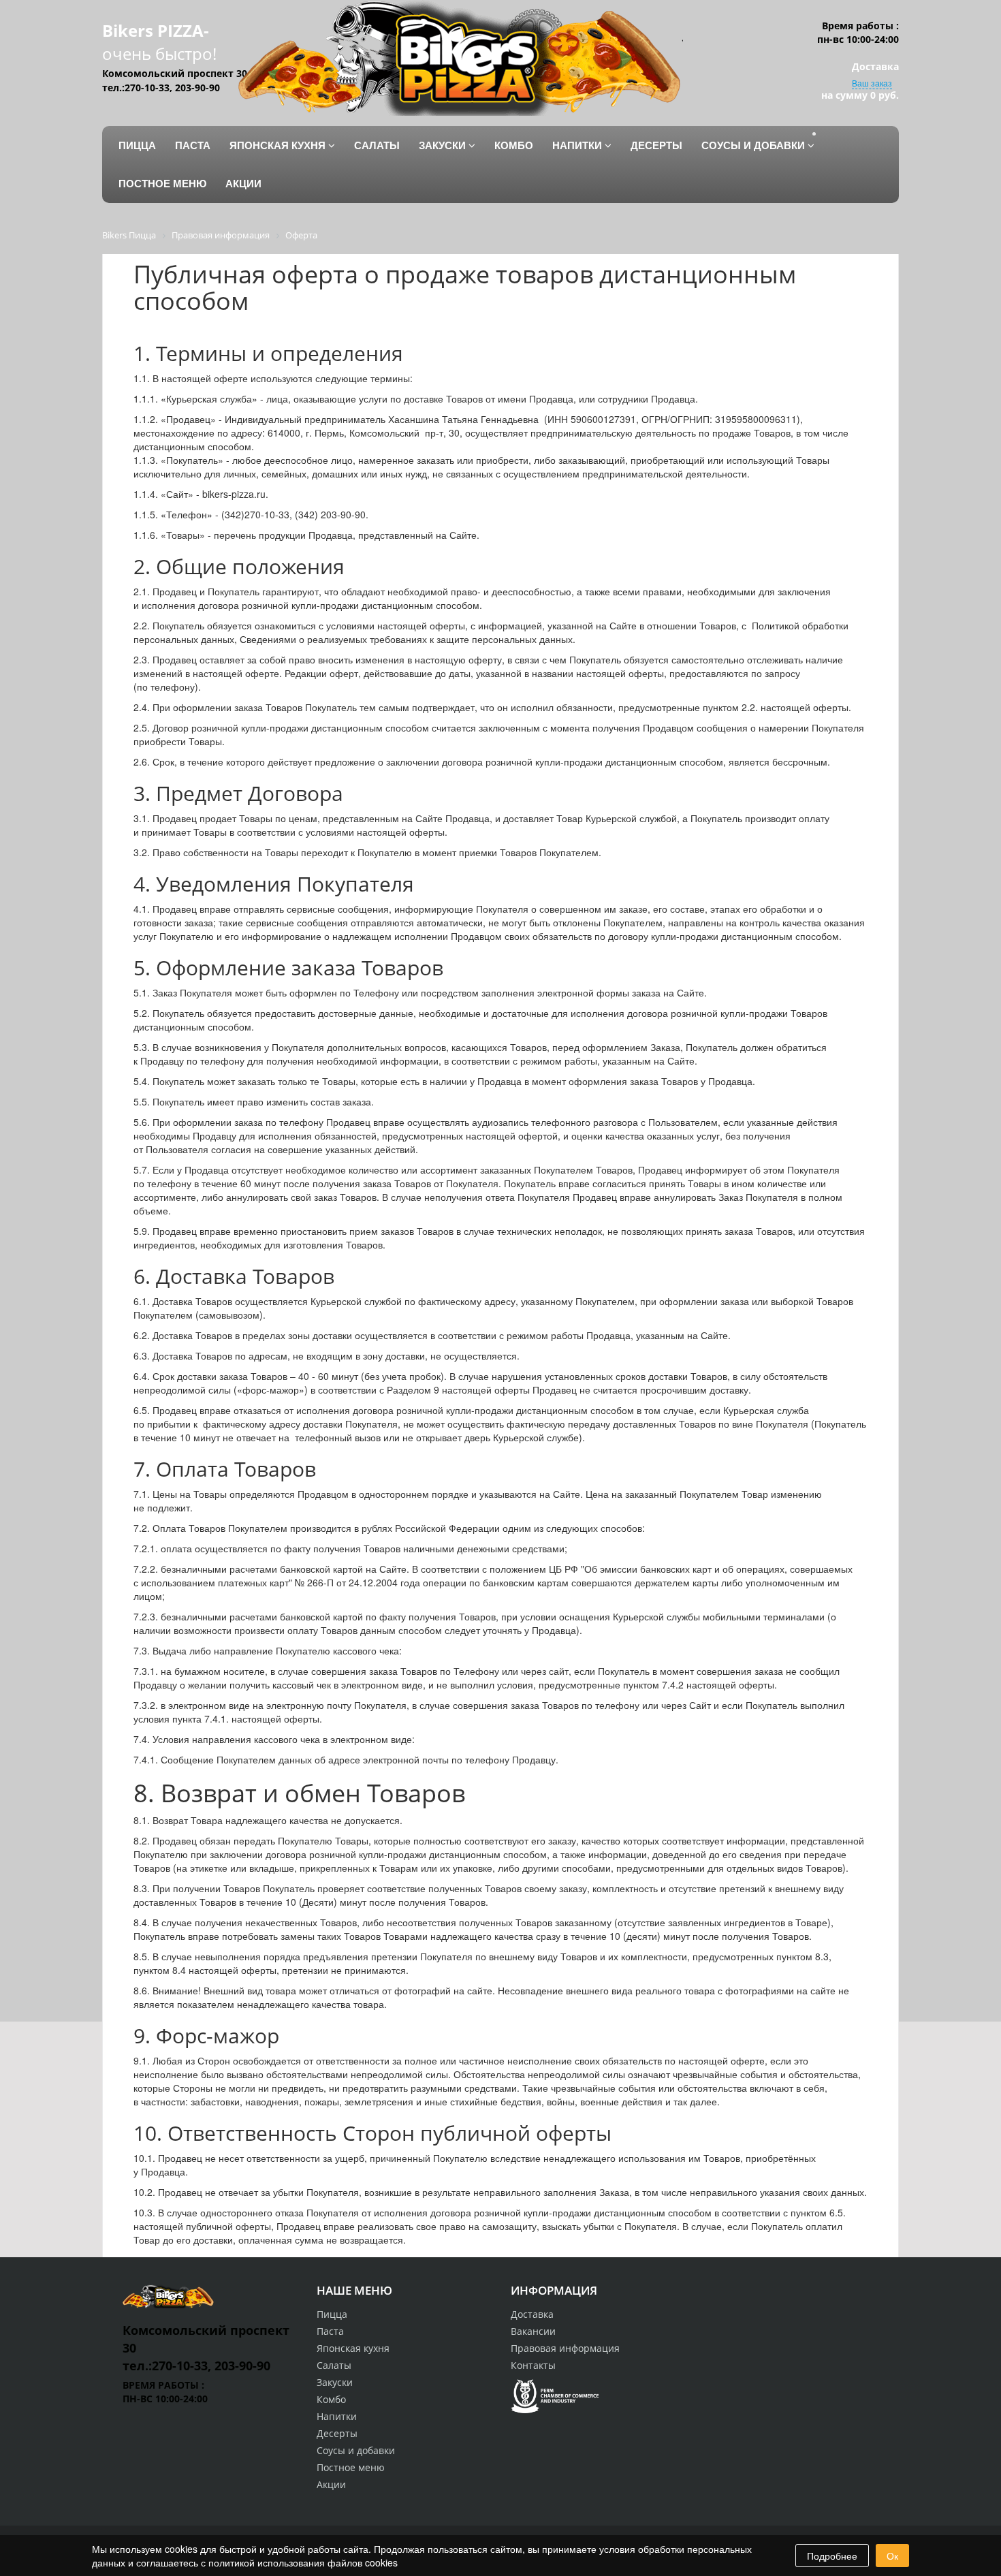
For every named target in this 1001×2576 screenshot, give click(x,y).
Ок (892, 2556)
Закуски (335, 2382)
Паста (330, 2331)
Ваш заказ (872, 83)
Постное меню (351, 2467)
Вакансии (533, 2331)
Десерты (337, 2433)
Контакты (533, 2365)
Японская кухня (353, 2348)
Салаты (334, 2365)
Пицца (332, 2314)
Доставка (532, 2314)
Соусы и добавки (356, 2450)
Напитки (337, 2416)
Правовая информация (565, 2348)
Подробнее (832, 2556)
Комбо (331, 2399)
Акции (331, 2484)
